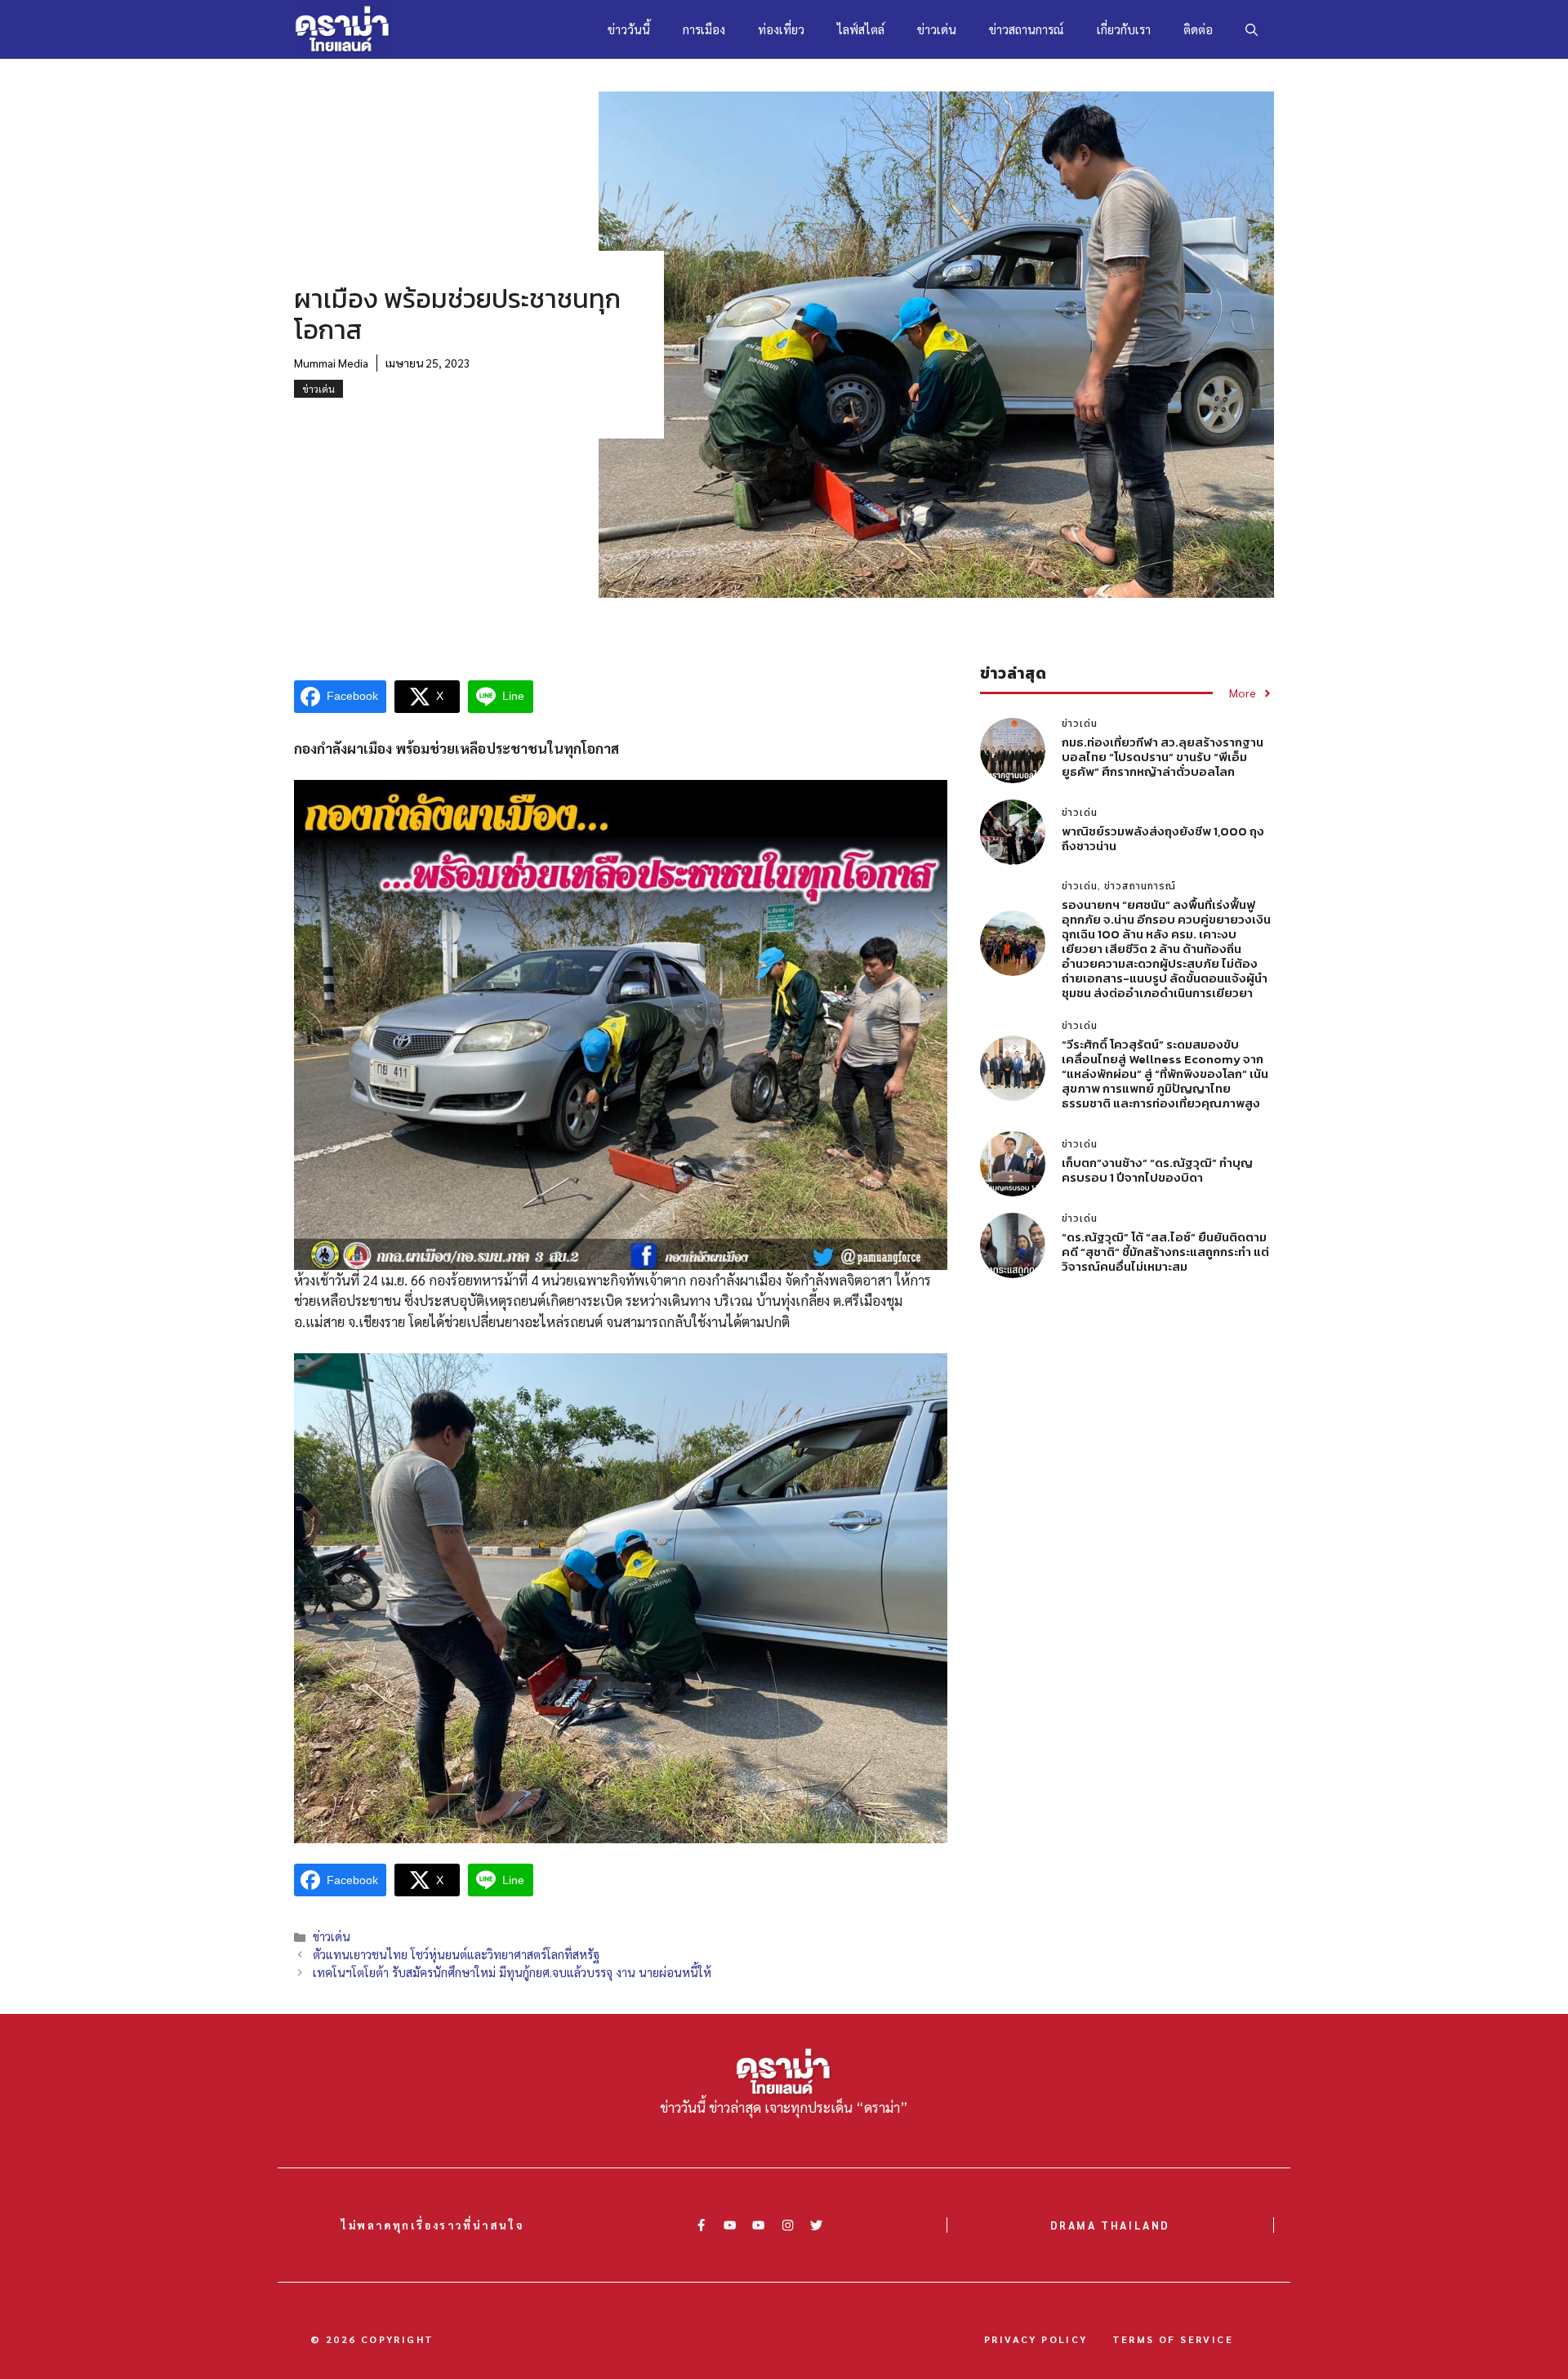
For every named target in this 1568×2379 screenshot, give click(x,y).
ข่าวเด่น (937, 29)
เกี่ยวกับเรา (1124, 29)
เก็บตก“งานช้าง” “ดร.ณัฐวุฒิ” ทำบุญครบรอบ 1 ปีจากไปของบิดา (1157, 1170)
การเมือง (704, 29)
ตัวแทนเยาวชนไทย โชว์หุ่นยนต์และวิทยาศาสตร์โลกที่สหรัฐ (456, 1954)
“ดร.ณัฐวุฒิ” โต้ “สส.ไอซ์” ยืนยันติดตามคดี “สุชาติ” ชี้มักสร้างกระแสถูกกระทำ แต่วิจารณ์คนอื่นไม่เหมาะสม (1165, 1252)
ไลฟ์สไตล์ (861, 29)
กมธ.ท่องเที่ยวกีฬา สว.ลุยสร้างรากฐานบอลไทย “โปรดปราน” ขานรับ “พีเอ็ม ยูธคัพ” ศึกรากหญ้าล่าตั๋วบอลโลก (1163, 757)
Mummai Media (331, 363)
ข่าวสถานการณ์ (1027, 29)
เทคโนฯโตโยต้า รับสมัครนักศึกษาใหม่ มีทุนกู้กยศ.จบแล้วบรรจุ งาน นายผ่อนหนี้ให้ (512, 1972)
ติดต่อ (1198, 29)
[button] (1252, 29)
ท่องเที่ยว (781, 29)
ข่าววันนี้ (629, 29)
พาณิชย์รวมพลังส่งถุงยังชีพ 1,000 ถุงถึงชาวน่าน (1163, 838)
